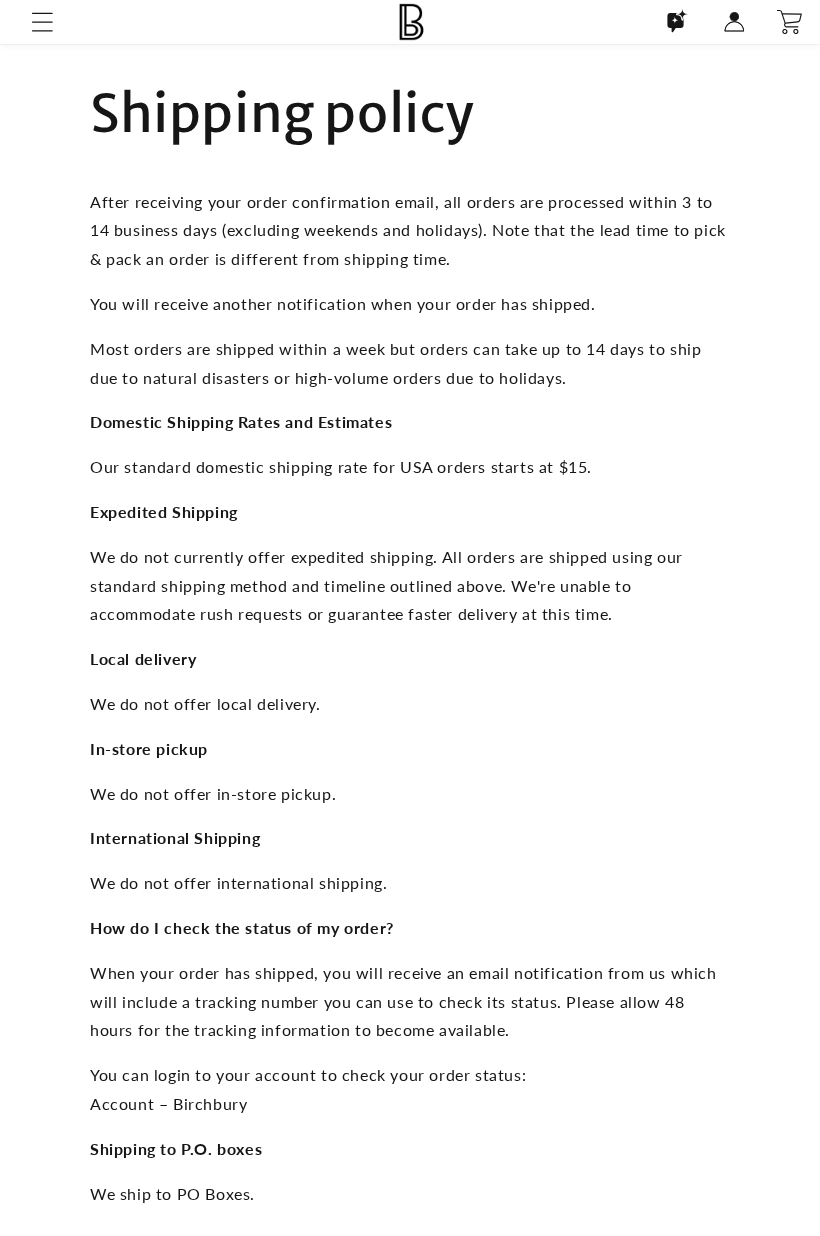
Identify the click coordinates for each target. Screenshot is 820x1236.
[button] (42, 22)
